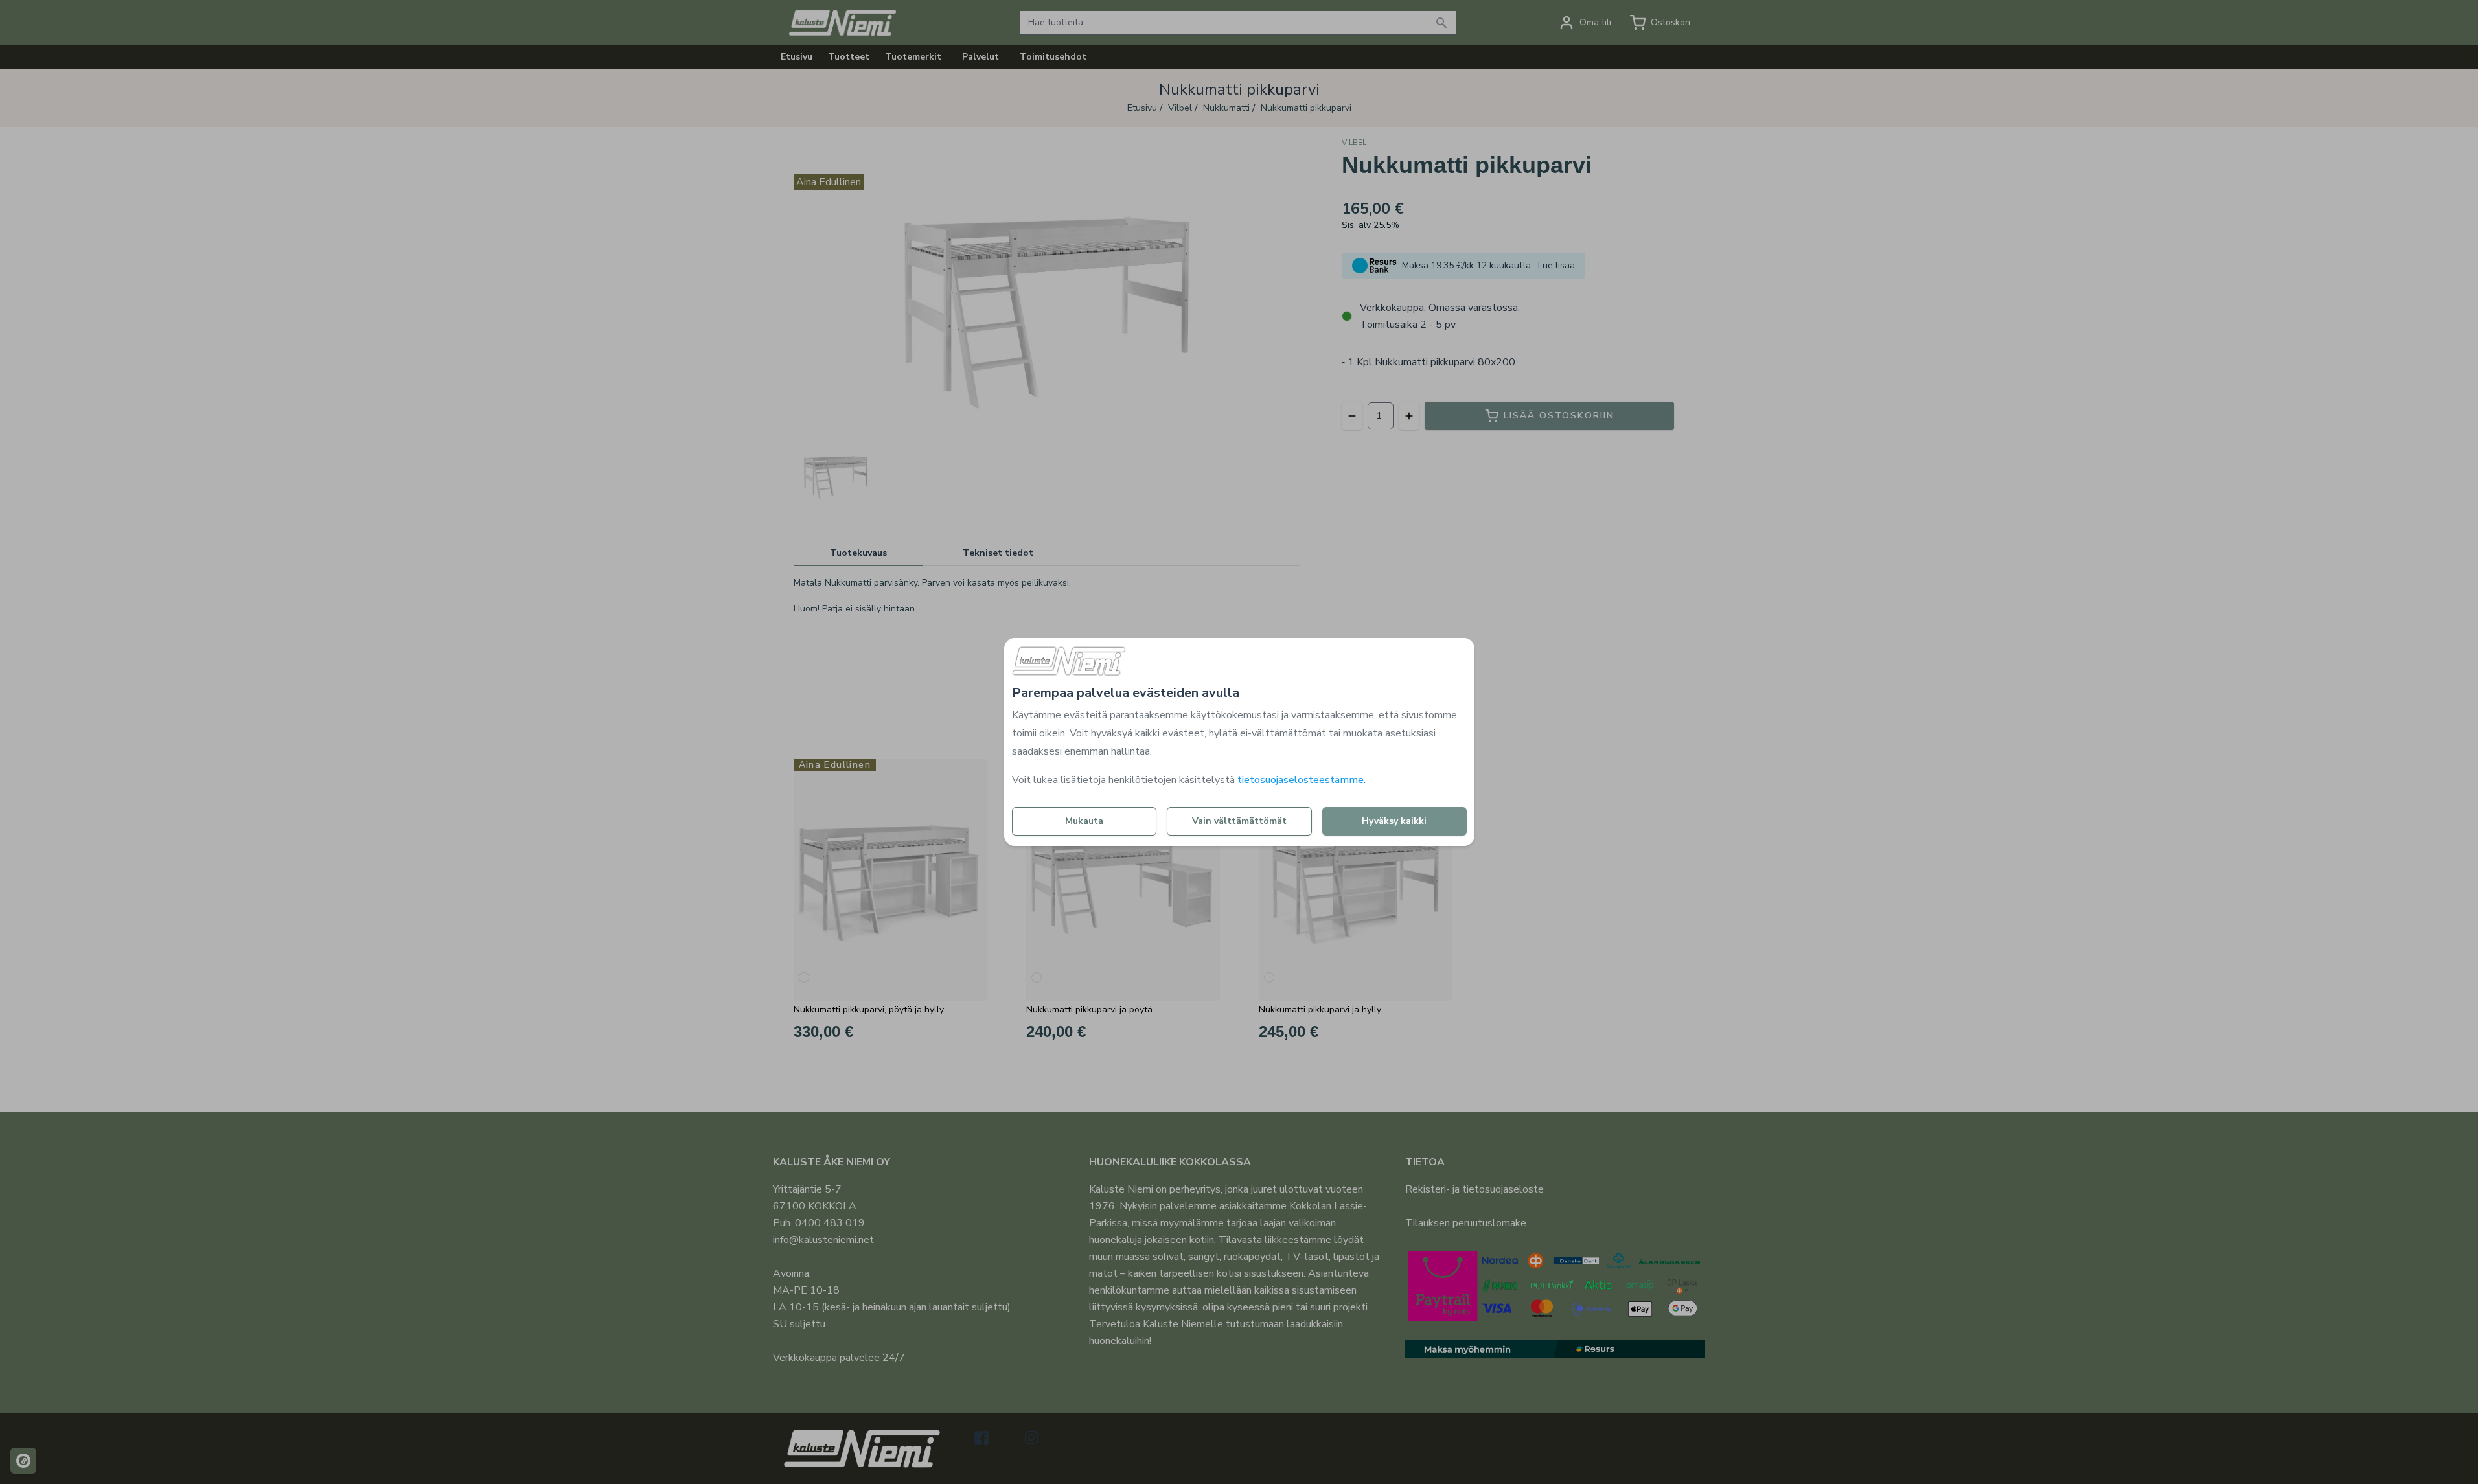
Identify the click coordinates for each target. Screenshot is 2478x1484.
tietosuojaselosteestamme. (1302, 780)
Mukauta (1084, 821)
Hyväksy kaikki (1394, 821)
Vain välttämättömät (1239, 821)
